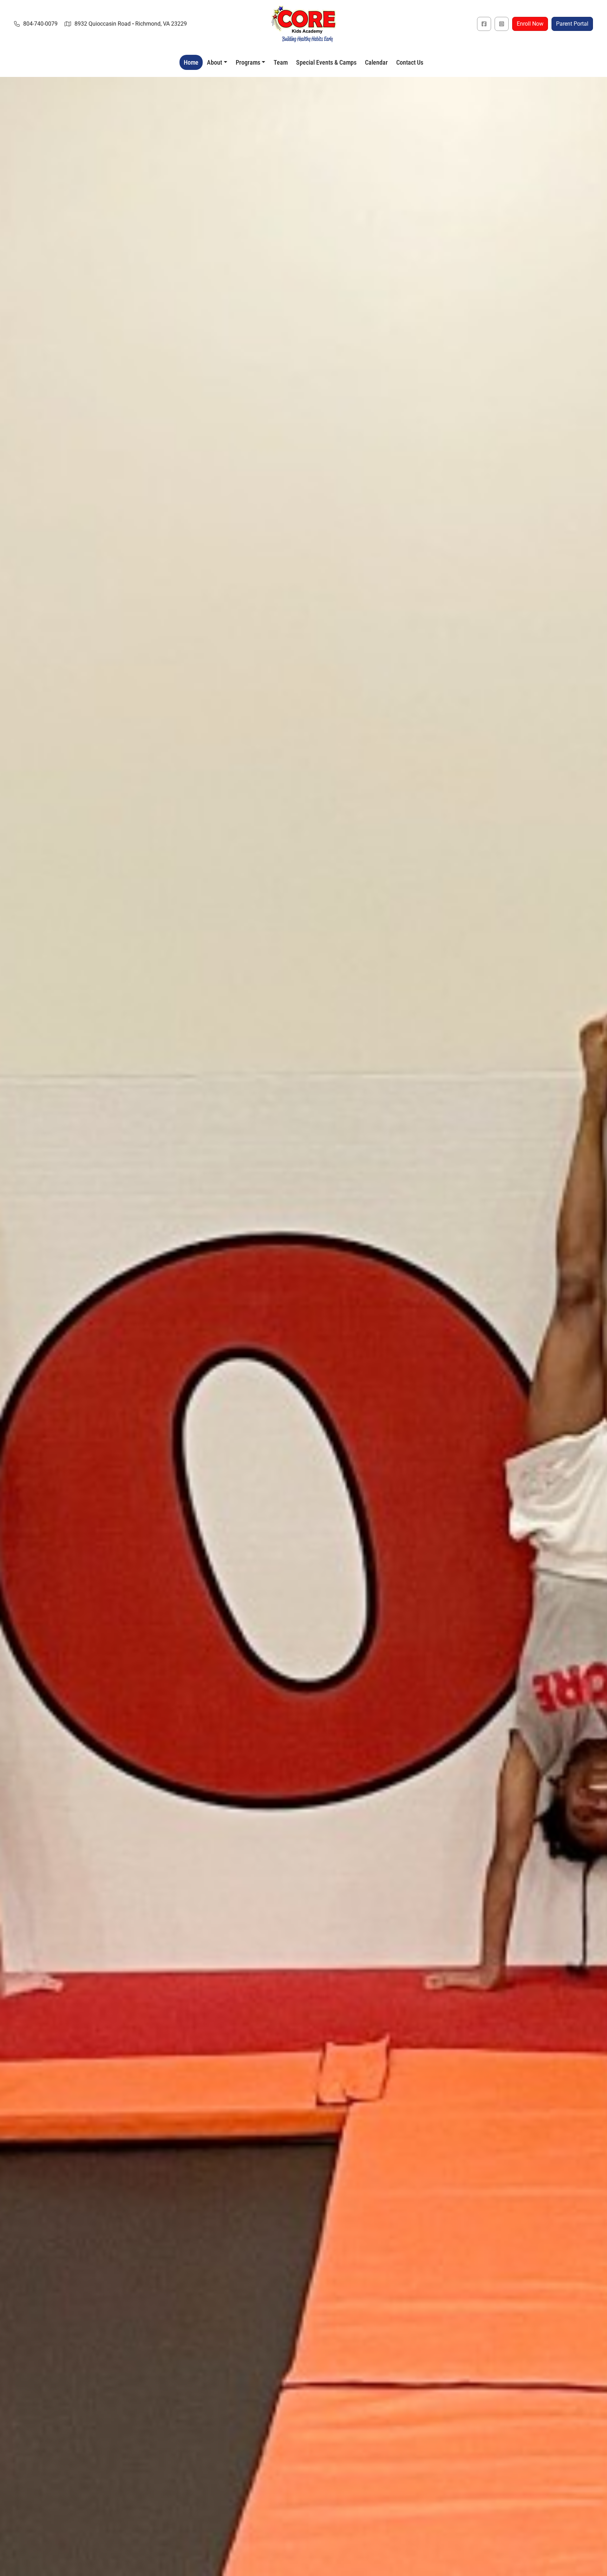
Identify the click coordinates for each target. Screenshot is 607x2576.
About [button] (214, 62)
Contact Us (410, 62)
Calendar (376, 62)
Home (191, 62)
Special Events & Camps (326, 62)
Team (281, 62)
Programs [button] (248, 62)
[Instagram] (502, 24)
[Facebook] (484, 24)
